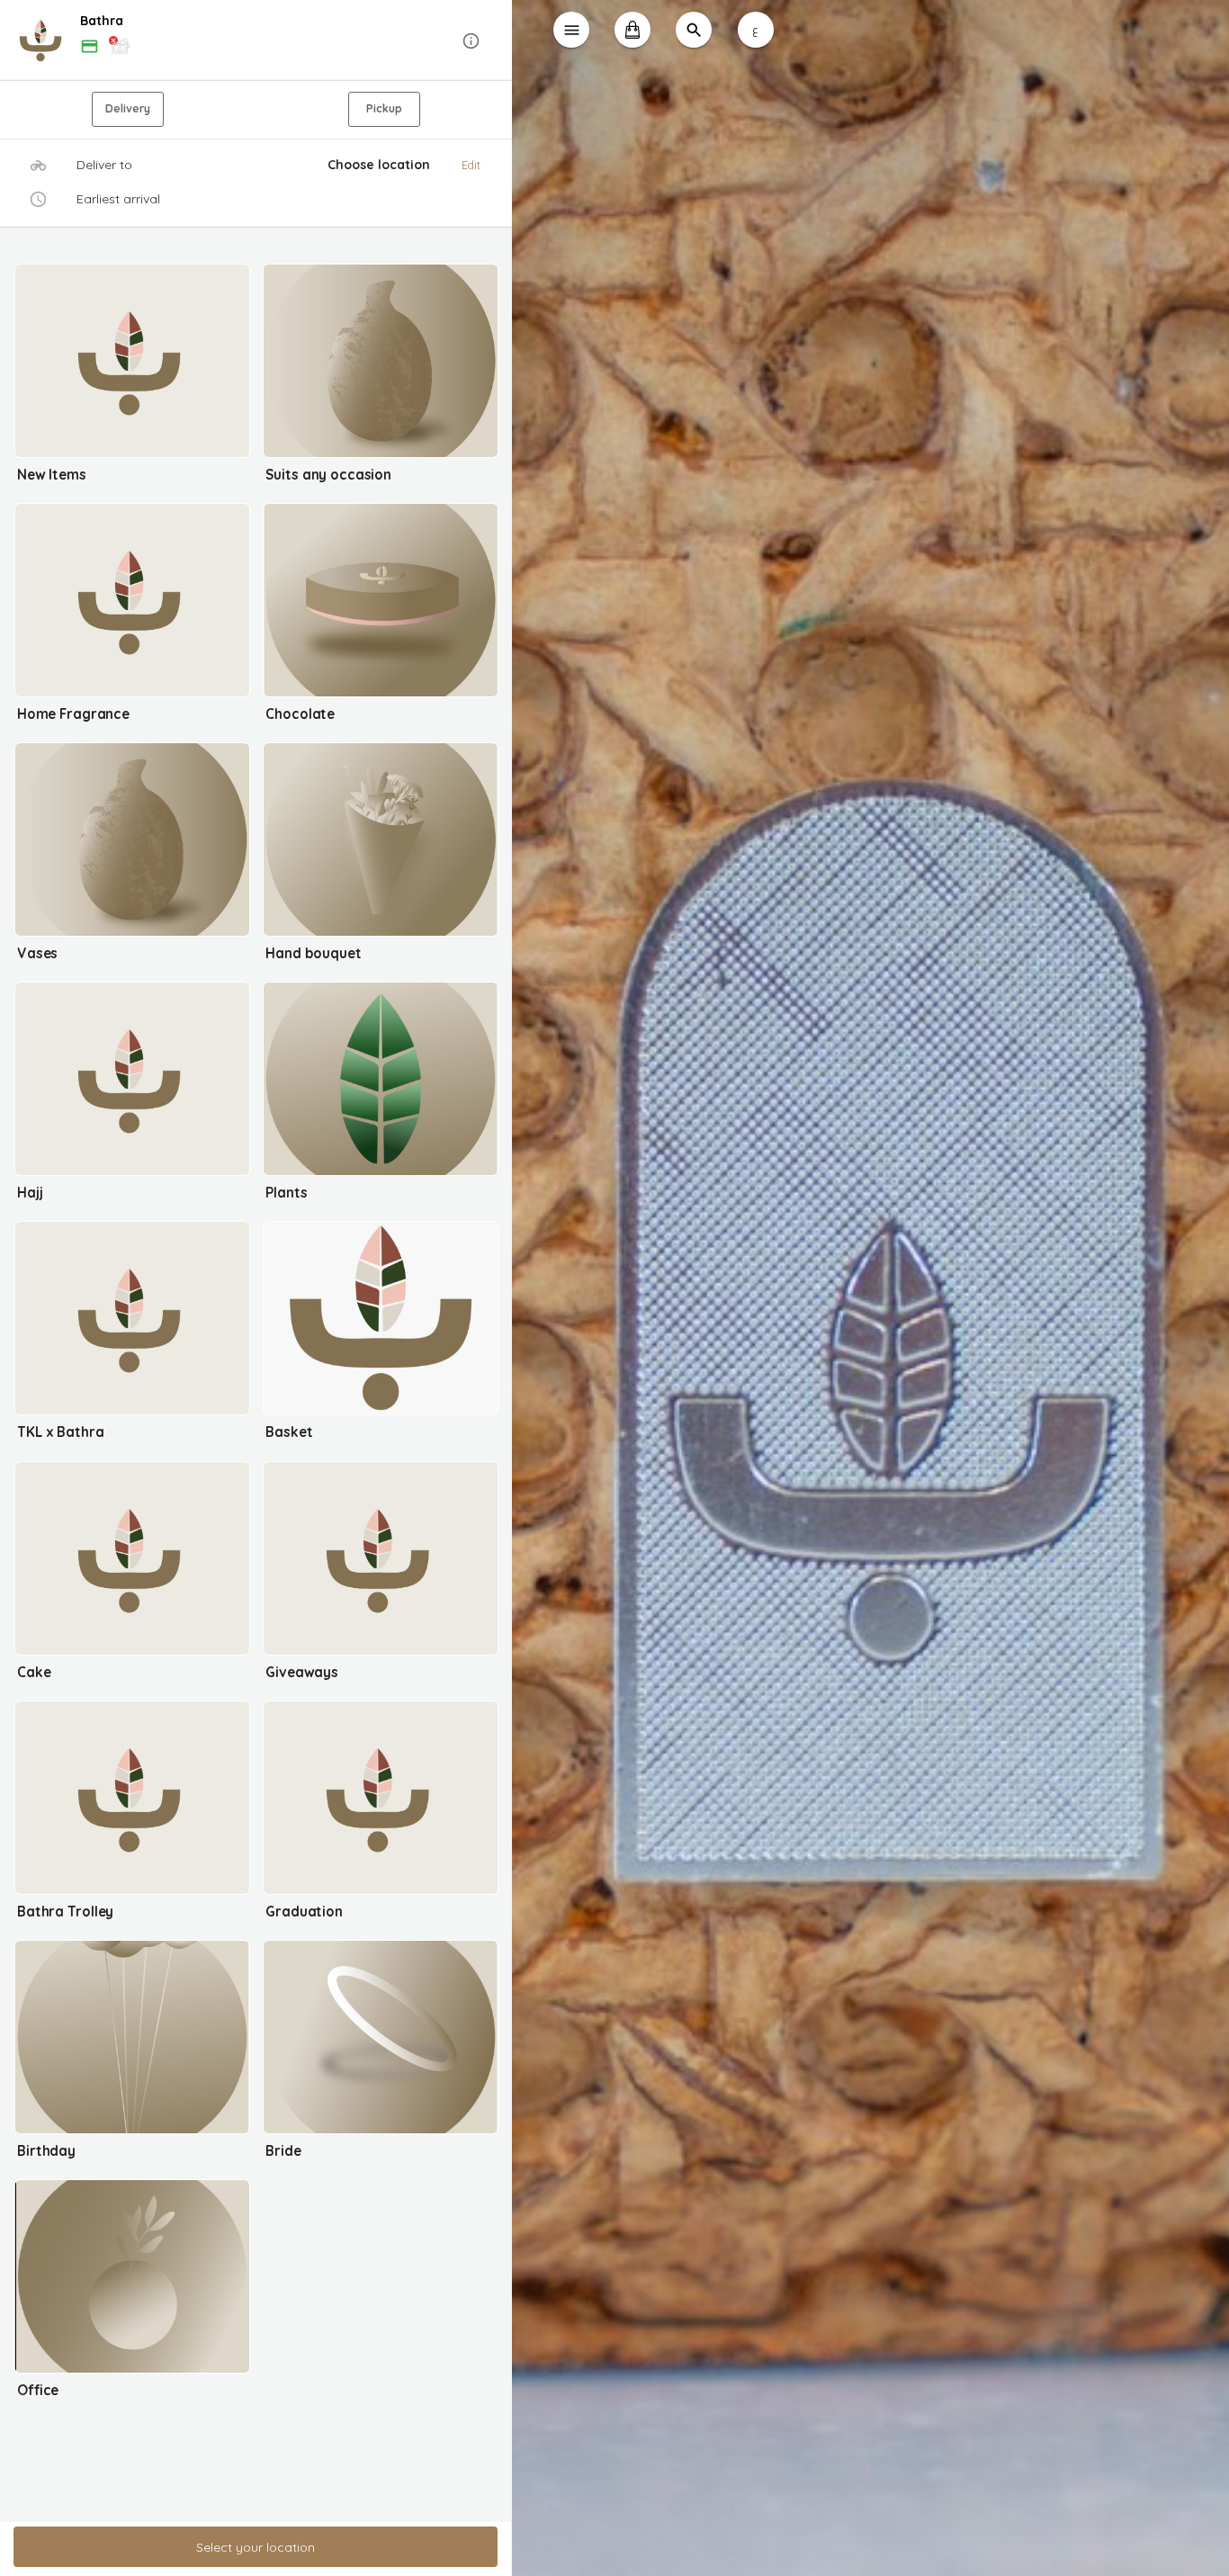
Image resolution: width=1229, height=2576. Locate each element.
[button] (256, 41)
